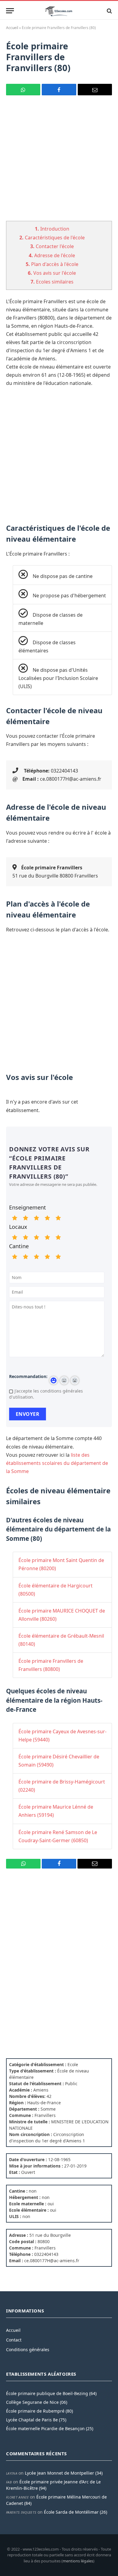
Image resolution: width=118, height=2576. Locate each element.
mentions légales (78, 2561)
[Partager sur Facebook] (59, 90)
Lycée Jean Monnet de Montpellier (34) (64, 2473)
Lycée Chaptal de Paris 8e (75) (36, 2420)
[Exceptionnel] (58, 1218)
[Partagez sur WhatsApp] (23, 90)
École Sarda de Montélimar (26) (75, 2512)
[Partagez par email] (95, 90)
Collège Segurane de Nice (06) (37, 2402)
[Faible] (25, 1218)
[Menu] (10, 11)
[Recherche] (109, 11)
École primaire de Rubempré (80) (39, 2411)
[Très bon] (47, 1218)
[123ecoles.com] (59, 11)
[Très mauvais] (15, 1218)
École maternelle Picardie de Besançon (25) (50, 2428)
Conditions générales (28, 2350)
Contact (14, 2340)
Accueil (12, 28)
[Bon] (36, 1218)
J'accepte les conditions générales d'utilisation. (46, 1394)
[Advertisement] (59, 162)
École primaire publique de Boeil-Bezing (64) (51, 2393)
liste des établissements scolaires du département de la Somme (57, 1463)
